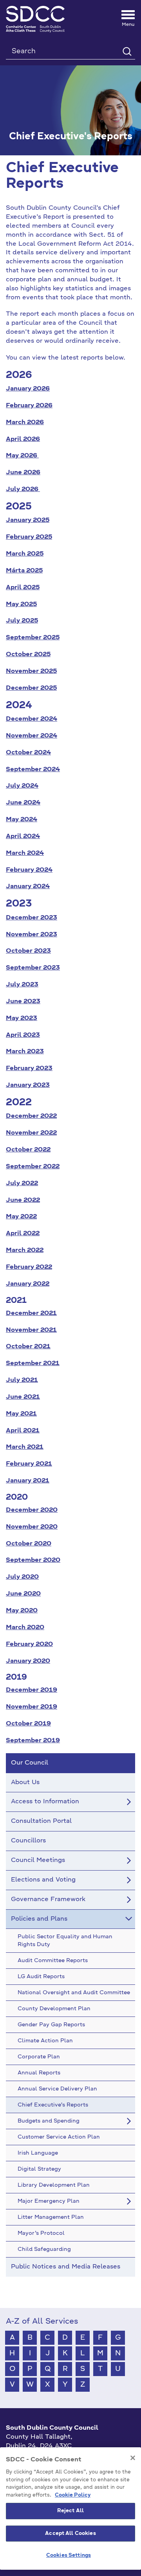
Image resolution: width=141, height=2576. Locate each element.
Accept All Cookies (70, 2534)
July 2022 (22, 1184)
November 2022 (31, 1133)
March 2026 (25, 423)
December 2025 (31, 688)
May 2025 (21, 604)
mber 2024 (40, 736)
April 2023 (23, 1035)
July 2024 (22, 786)
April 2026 (23, 439)
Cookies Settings (69, 2555)
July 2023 (22, 985)
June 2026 (23, 473)
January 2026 (28, 389)
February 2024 (29, 870)
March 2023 (25, 1052)
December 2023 (32, 918)
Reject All (70, 2511)
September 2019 (33, 1741)
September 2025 (33, 638)
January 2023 (28, 1085)
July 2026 (23, 489)
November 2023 (32, 935)
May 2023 (22, 1018)
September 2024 (33, 770)
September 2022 (33, 1167)
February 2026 (29, 406)
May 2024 (22, 820)
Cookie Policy (73, 2495)
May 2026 (22, 456)
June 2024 (23, 803)
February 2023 (29, 1069)
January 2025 (28, 520)
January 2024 (28, 887)
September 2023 (33, 968)
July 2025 (22, 621)
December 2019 (32, 1690)
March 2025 (25, 554)
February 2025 (29, 537)
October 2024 (28, 753)
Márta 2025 (24, 571)
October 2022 (28, 1150)
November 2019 (32, 1707)
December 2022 (31, 1116)
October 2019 (28, 1724)
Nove (14, 736)
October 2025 (28, 655)
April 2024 (23, 836)
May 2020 (22, 1611)
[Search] (127, 51)
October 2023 (28, 951)
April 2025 (23, 588)
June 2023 (23, 1002)
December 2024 (32, 719)
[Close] (133, 2458)
